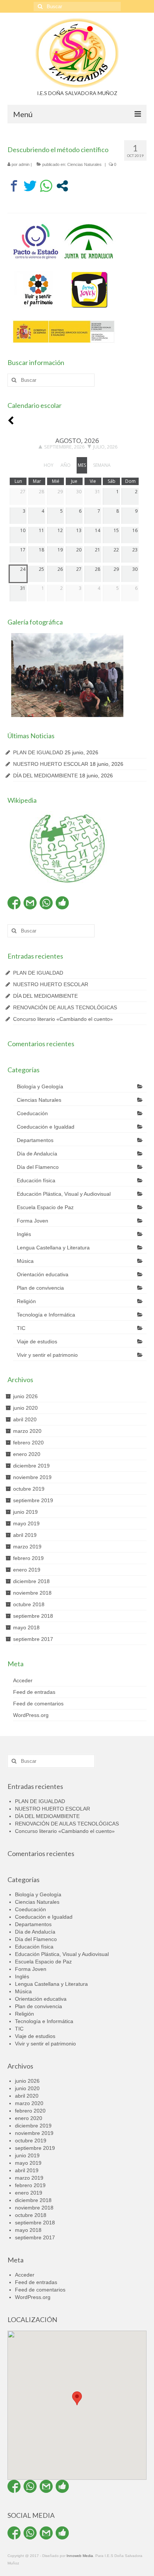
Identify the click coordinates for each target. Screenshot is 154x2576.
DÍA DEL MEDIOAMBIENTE (45, 776)
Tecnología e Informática (46, 1315)
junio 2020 (25, 1408)
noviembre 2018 (32, 1593)
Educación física (36, 1180)
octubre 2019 (29, 1489)
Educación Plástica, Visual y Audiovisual (64, 1194)
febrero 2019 (28, 1558)
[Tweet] (30, 186)
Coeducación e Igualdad (46, 1127)
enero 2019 (27, 1570)
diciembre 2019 (31, 1466)
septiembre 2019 (33, 1500)
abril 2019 (25, 1535)
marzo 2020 (27, 1431)
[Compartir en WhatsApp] (46, 186)
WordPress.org (31, 1715)
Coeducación (32, 1113)
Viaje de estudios (37, 1342)
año (66, 465)
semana (102, 465)
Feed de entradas (34, 1692)
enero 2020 (27, 1454)
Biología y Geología (40, 1086)
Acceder (23, 1680)
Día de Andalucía (37, 1154)
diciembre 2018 (31, 1581)
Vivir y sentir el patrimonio (47, 1355)
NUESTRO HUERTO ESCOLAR (51, 764)
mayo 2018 (26, 1627)
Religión (26, 1301)
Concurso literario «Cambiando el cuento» (63, 1019)
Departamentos (35, 1140)
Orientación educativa (43, 1274)
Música (25, 1261)
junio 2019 (25, 1512)
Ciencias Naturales (84, 164)
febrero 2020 (28, 1443)
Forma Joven (33, 1221)
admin (24, 164)
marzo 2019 (27, 1547)
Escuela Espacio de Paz (45, 1207)
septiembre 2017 (33, 1639)
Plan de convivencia (40, 1288)
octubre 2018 (29, 1604)
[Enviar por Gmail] (30, 903)
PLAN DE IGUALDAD (38, 752)
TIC (21, 1328)
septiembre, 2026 (64, 447)
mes (82, 465)
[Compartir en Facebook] (14, 186)
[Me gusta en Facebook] (62, 903)
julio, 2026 (105, 447)
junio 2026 (25, 1396)
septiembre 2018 (33, 1616)
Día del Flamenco (38, 1167)
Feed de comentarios (38, 1704)
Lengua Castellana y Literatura (53, 1248)
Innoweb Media (80, 2556)
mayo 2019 (26, 1523)
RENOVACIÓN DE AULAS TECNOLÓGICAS (65, 1007)
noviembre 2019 (32, 1477)
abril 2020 (25, 1419)
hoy (49, 465)
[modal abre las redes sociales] (62, 186)
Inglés (24, 1234)
